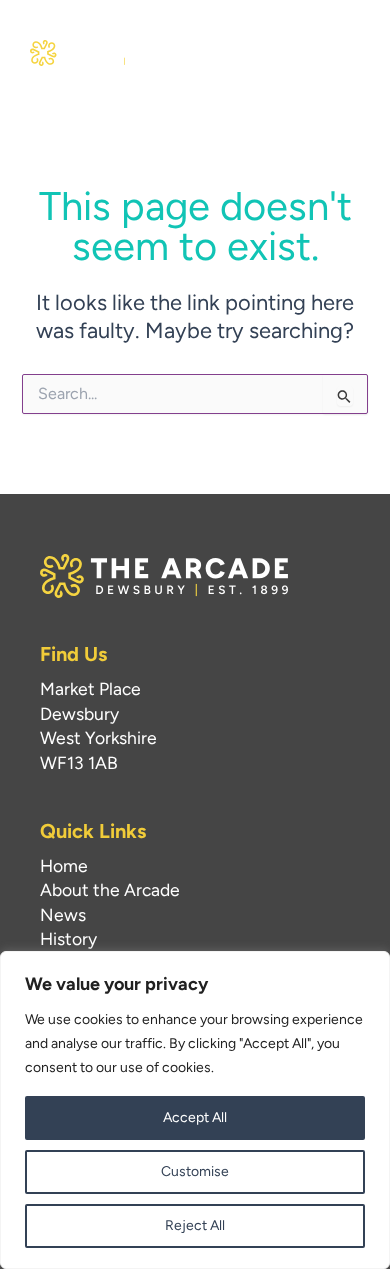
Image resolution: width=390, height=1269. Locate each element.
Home (64, 865)
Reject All (195, 1225)
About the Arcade (110, 889)
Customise (195, 1171)
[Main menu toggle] (339, 53)
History (68, 938)
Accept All (195, 1117)
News (63, 914)
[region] (195, 1110)
